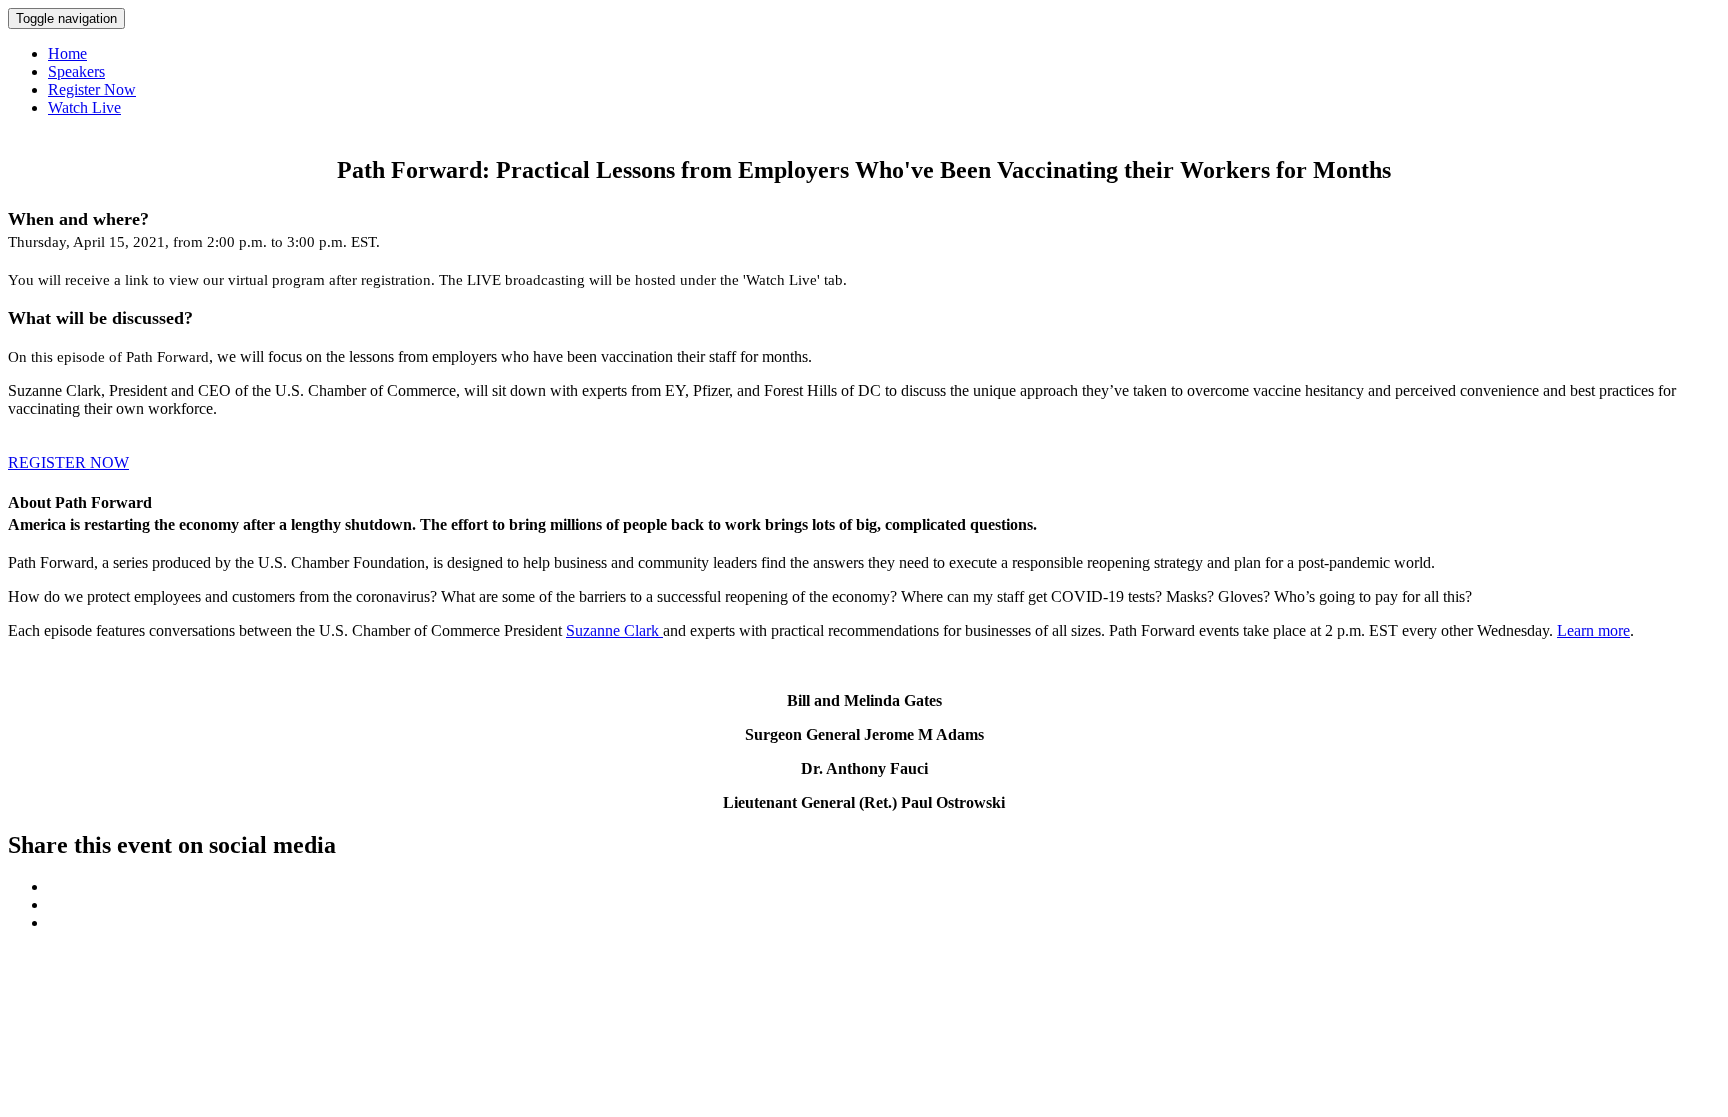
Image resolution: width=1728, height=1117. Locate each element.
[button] (68, 462)
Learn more (1593, 630)
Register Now (92, 89)
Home (67, 53)
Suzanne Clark (614, 630)
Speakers (76, 71)
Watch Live (84, 107)
